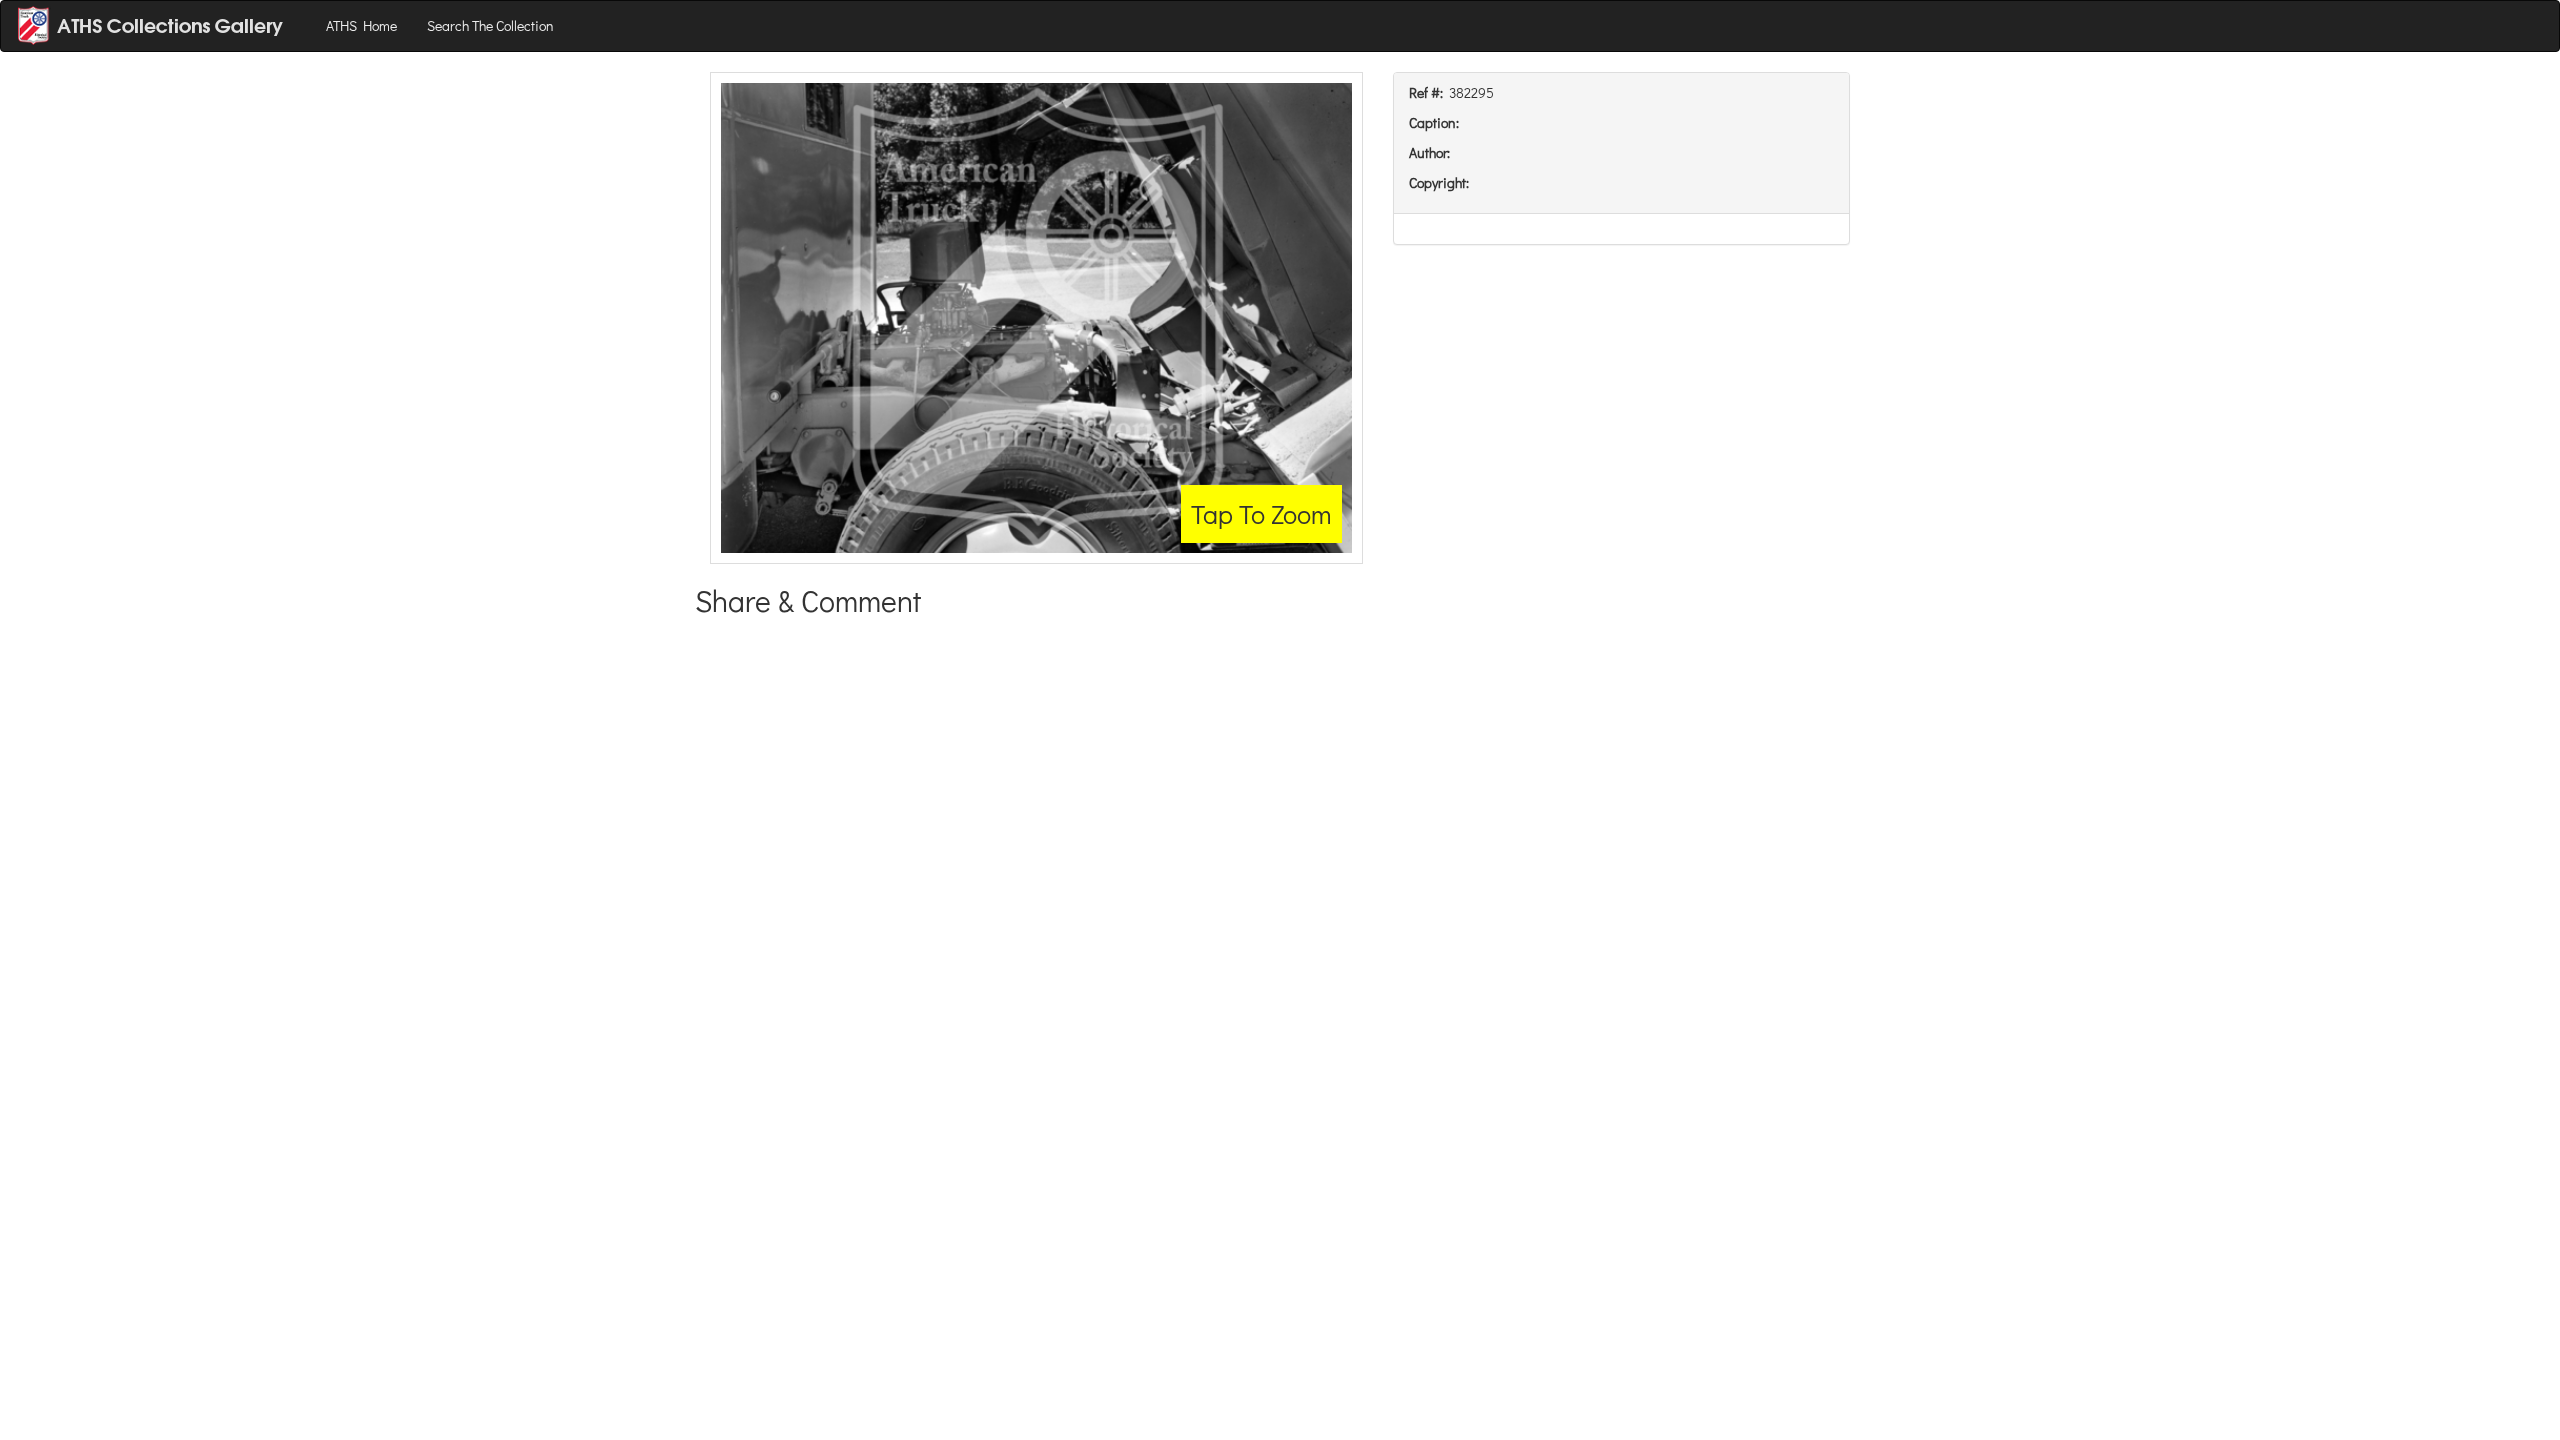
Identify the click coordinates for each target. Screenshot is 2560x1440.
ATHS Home (361, 25)
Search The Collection (490, 25)
